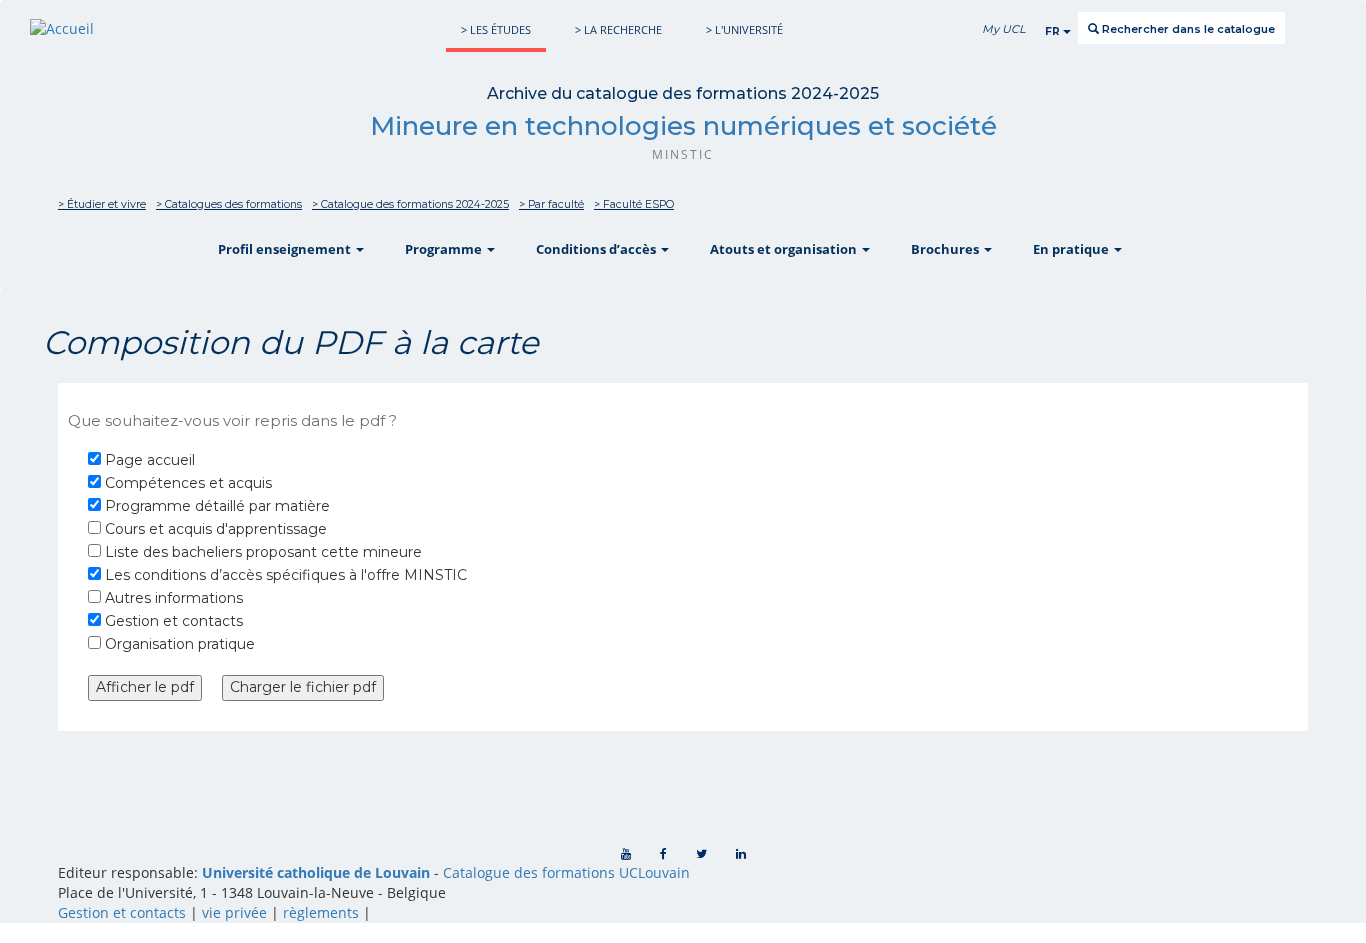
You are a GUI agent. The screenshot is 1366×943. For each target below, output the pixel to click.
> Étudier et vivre (102, 204)
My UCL (1003, 29)
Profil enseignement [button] (286, 249)
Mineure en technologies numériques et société (683, 126)
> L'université (744, 29)
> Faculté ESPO (634, 204)
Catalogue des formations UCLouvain (566, 872)
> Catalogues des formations (229, 204)
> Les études (496, 29)
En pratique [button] (1072, 249)
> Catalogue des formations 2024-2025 (410, 204)
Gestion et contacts (122, 912)
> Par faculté (551, 204)
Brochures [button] (946, 249)
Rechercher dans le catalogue (1187, 29)
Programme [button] (445, 249)
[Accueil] (62, 28)
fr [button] (1054, 31)
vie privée (234, 912)
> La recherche (618, 29)
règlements (321, 912)
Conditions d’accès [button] (597, 249)
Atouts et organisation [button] (785, 249)
